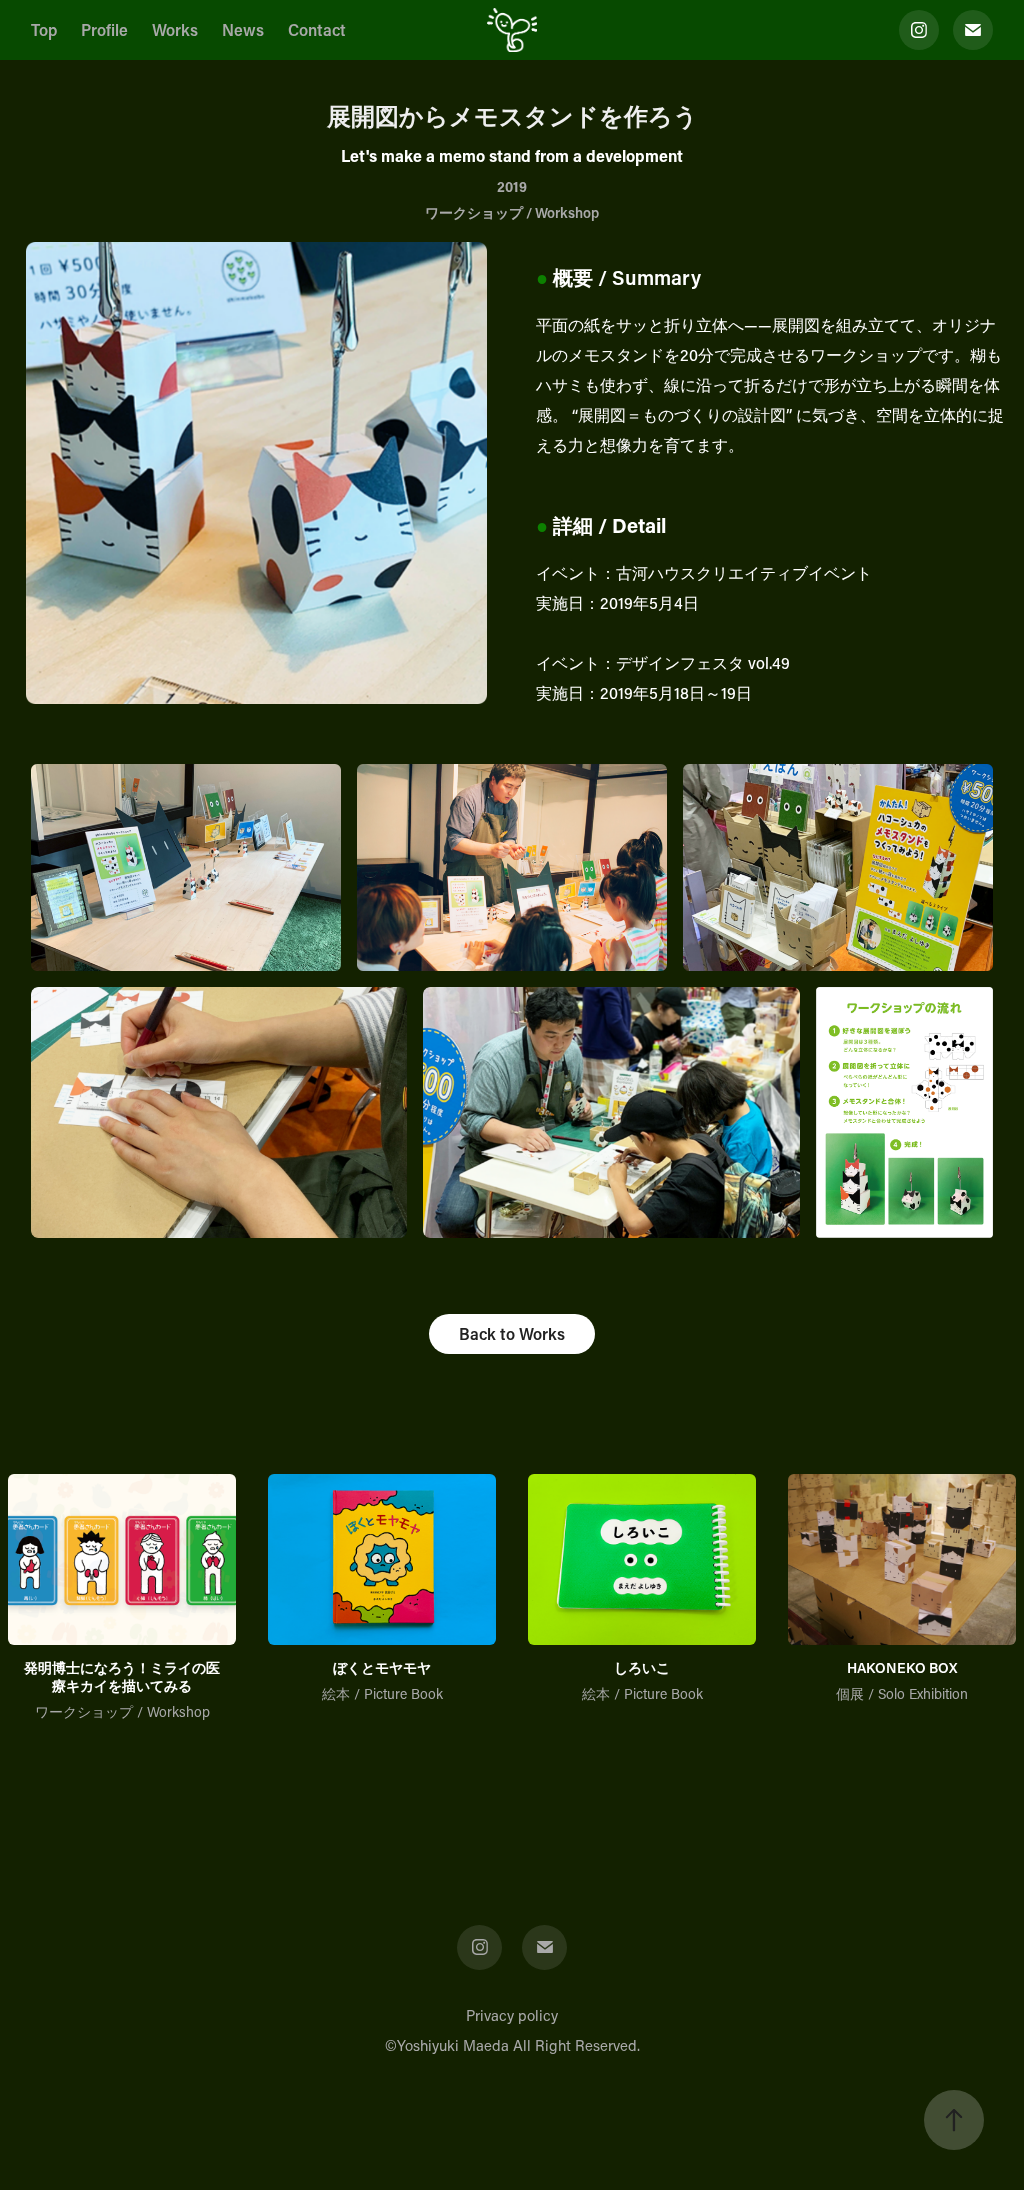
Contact (317, 29)
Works (175, 29)
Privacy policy (512, 2015)
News (243, 29)
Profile (104, 29)
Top (44, 29)
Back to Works (512, 1333)
